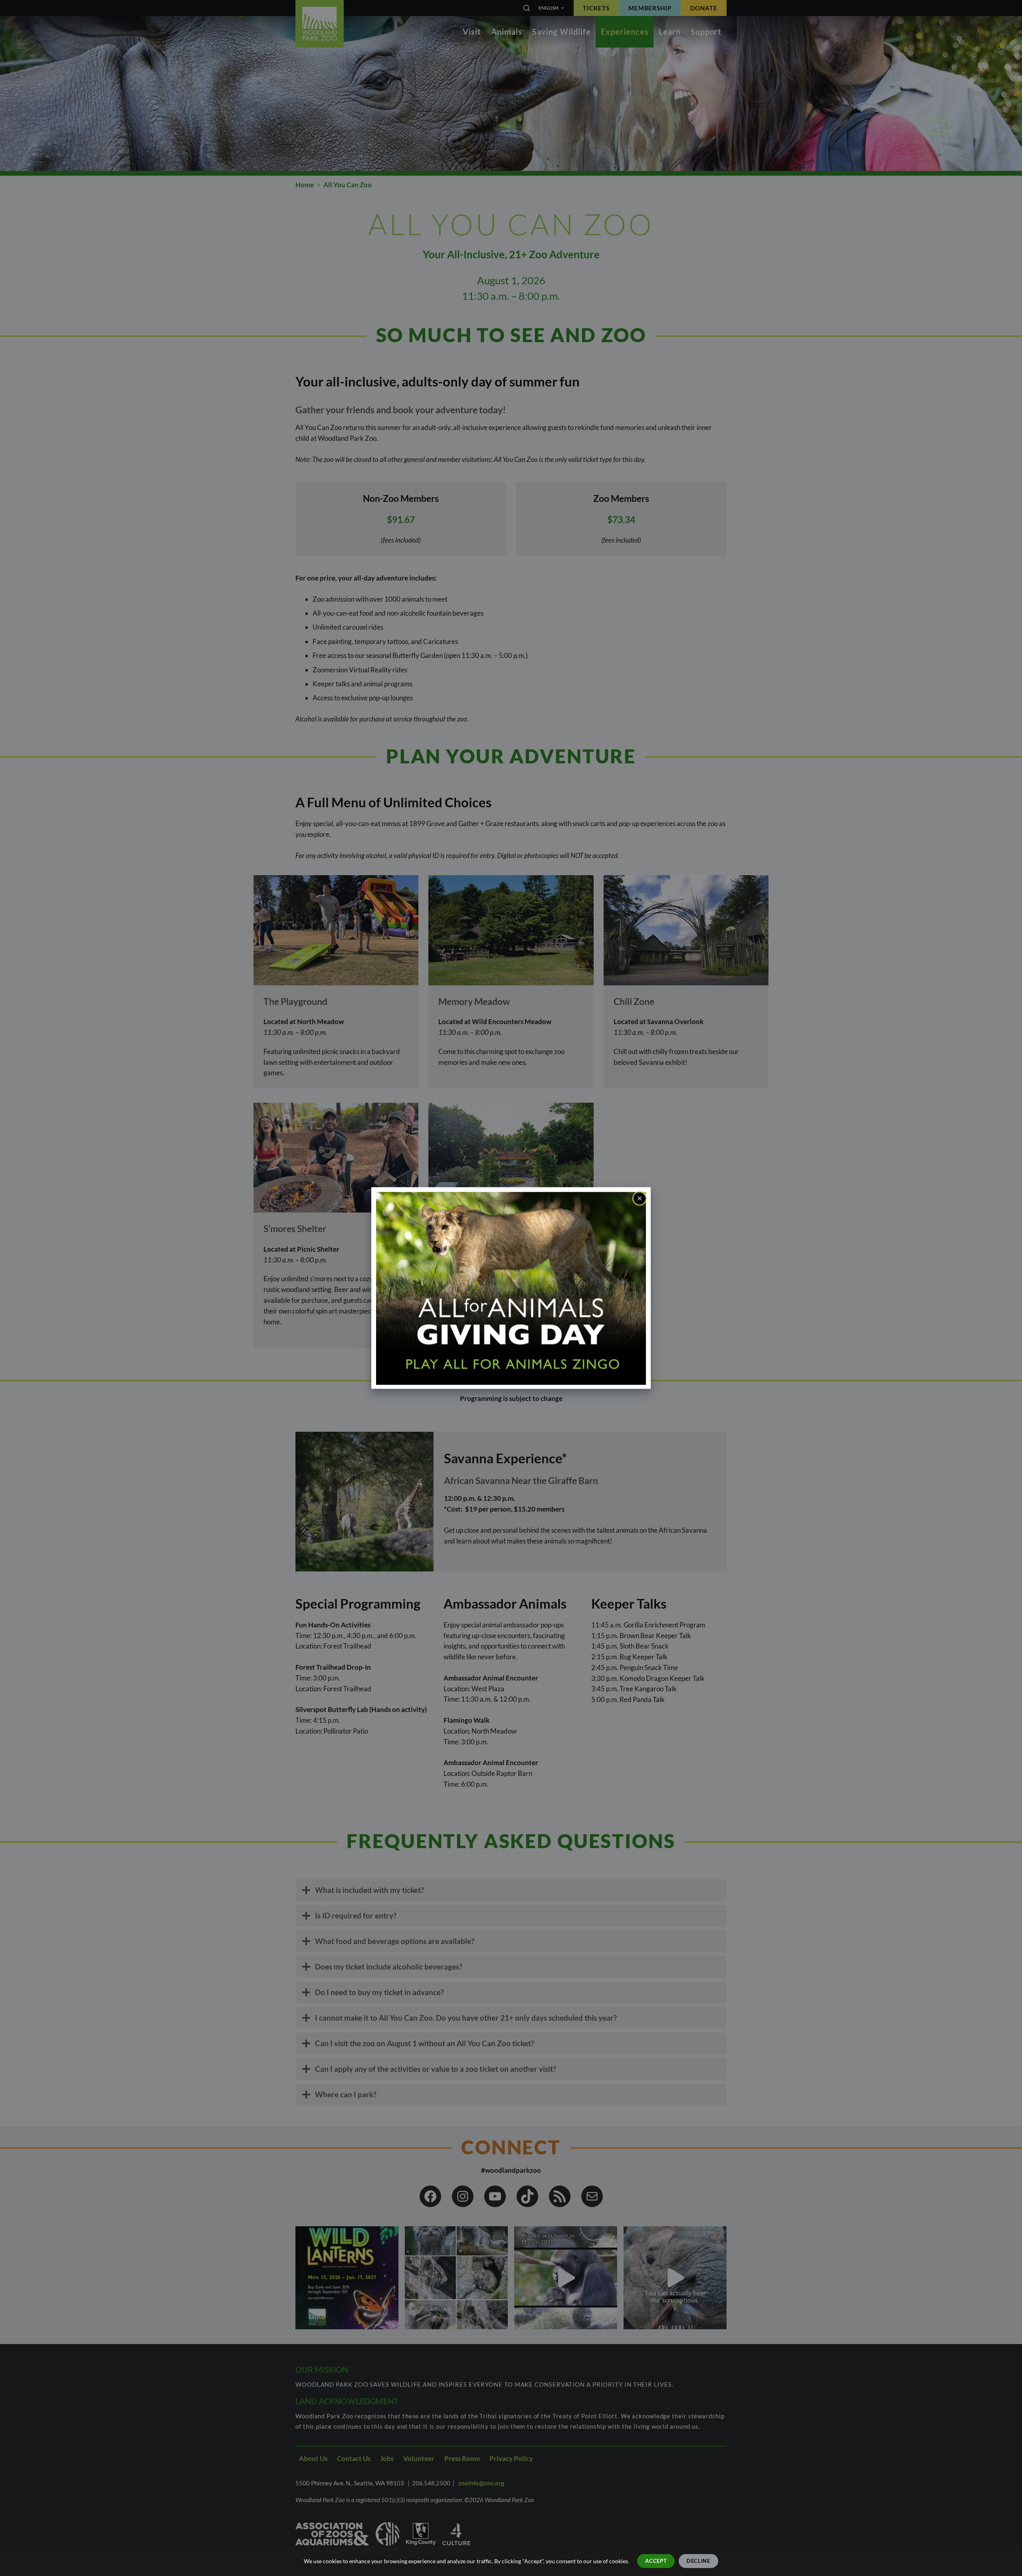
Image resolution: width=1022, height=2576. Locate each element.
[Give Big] (511, 1287)
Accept (656, 2561)
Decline (698, 2561)
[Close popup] (640, 1199)
